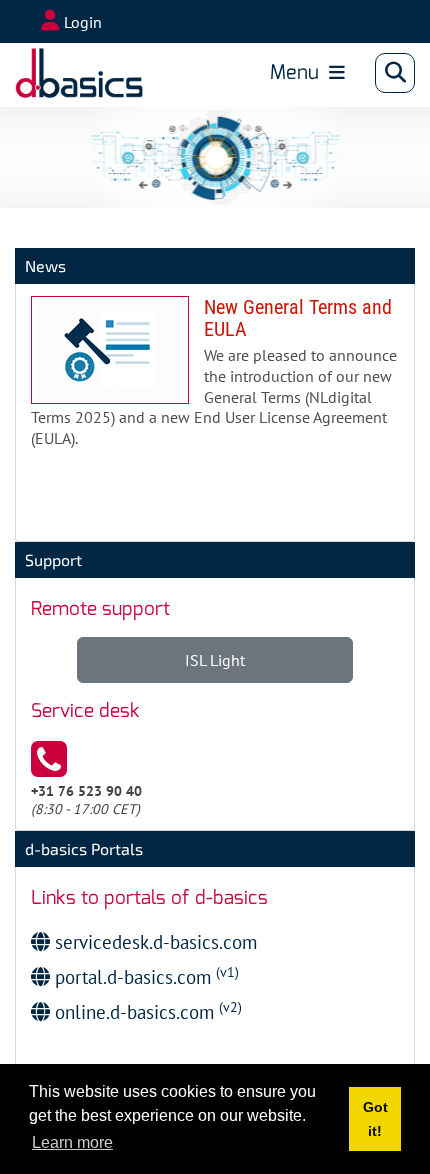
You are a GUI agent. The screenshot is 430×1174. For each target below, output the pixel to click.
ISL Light (215, 660)
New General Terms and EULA (215, 380)
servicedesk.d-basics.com (153, 941)
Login (83, 22)
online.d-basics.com (146, 1011)
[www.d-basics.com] (79, 73)
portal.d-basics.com (144, 976)
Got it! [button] (375, 1119)
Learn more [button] (72, 1142)
